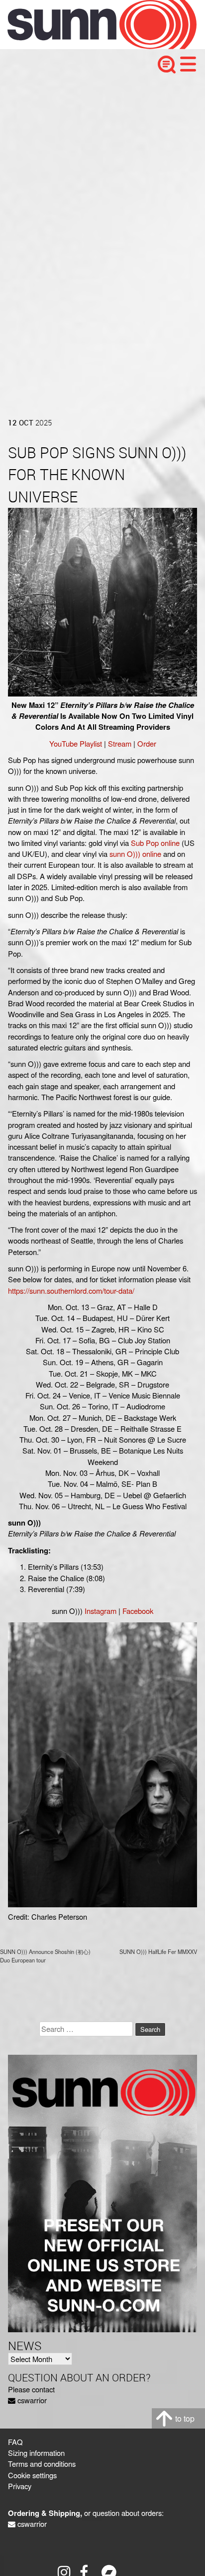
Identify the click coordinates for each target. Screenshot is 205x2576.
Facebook (138, 1611)
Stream (120, 743)
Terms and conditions (42, 2464)
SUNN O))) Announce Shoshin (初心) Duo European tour (45, 1956)
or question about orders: (86, 2513)
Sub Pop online (155, 843)
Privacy (20, 2486)
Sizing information (36, 2453)
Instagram (101, 1611)
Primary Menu (188, 64)
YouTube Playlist (76, 743)
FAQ (15, 2442)
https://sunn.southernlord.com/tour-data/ (71, 1290)
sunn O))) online (135, 854)
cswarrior (32, 2400)
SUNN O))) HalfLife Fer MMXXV (158, 1951)
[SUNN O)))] (95, 46)
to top (185, 2418)
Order (147, 743)
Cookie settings (32, 2475)
